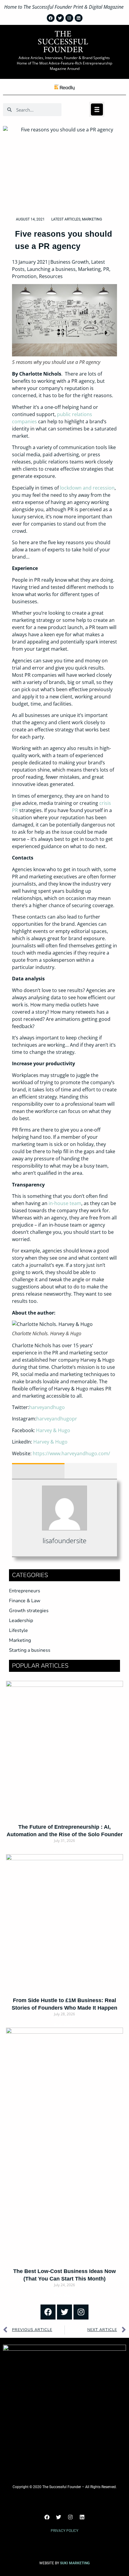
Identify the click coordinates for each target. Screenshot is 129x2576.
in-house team (65, 1203)
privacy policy (64, 2531)
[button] (97, 109)
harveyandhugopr (57, 1419)
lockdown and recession (87, 488)
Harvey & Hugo (53, 1430)
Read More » (65, 1851)
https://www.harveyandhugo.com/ (71, 1453)
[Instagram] (81, 2312)
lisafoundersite (64, 1540)
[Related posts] (91, 1471)
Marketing (92, 219)
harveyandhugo (47, 1407)
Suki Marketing (75, 2563)
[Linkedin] (82, 2517)
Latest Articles (66, 219)
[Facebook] (48, 2312)
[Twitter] (64, 2312)
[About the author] (38, 1471)
